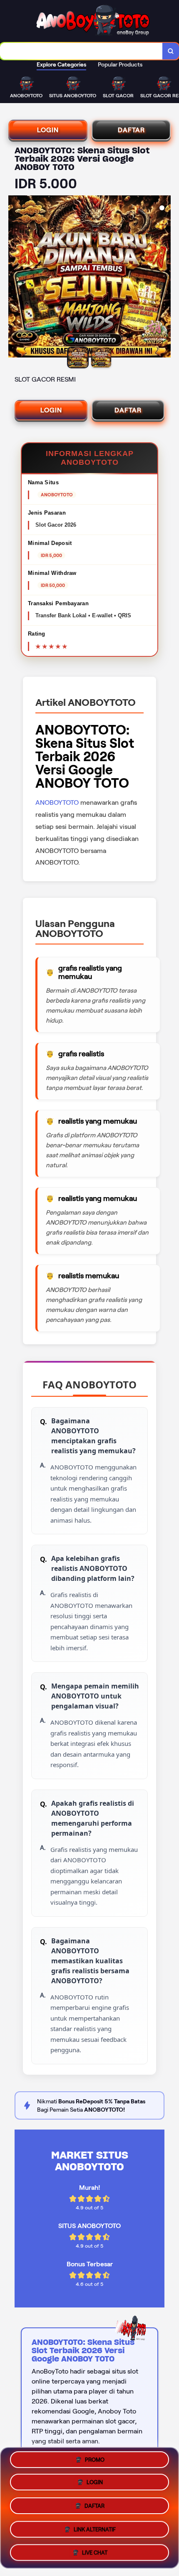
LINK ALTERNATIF (95, 2527)
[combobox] (81, 51)
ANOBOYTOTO (57, 802)
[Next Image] (164, 278)
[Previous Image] (15, 278)
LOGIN (48, 130)
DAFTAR (131, 130)
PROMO (95, 2463)
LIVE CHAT (95, 2550)
